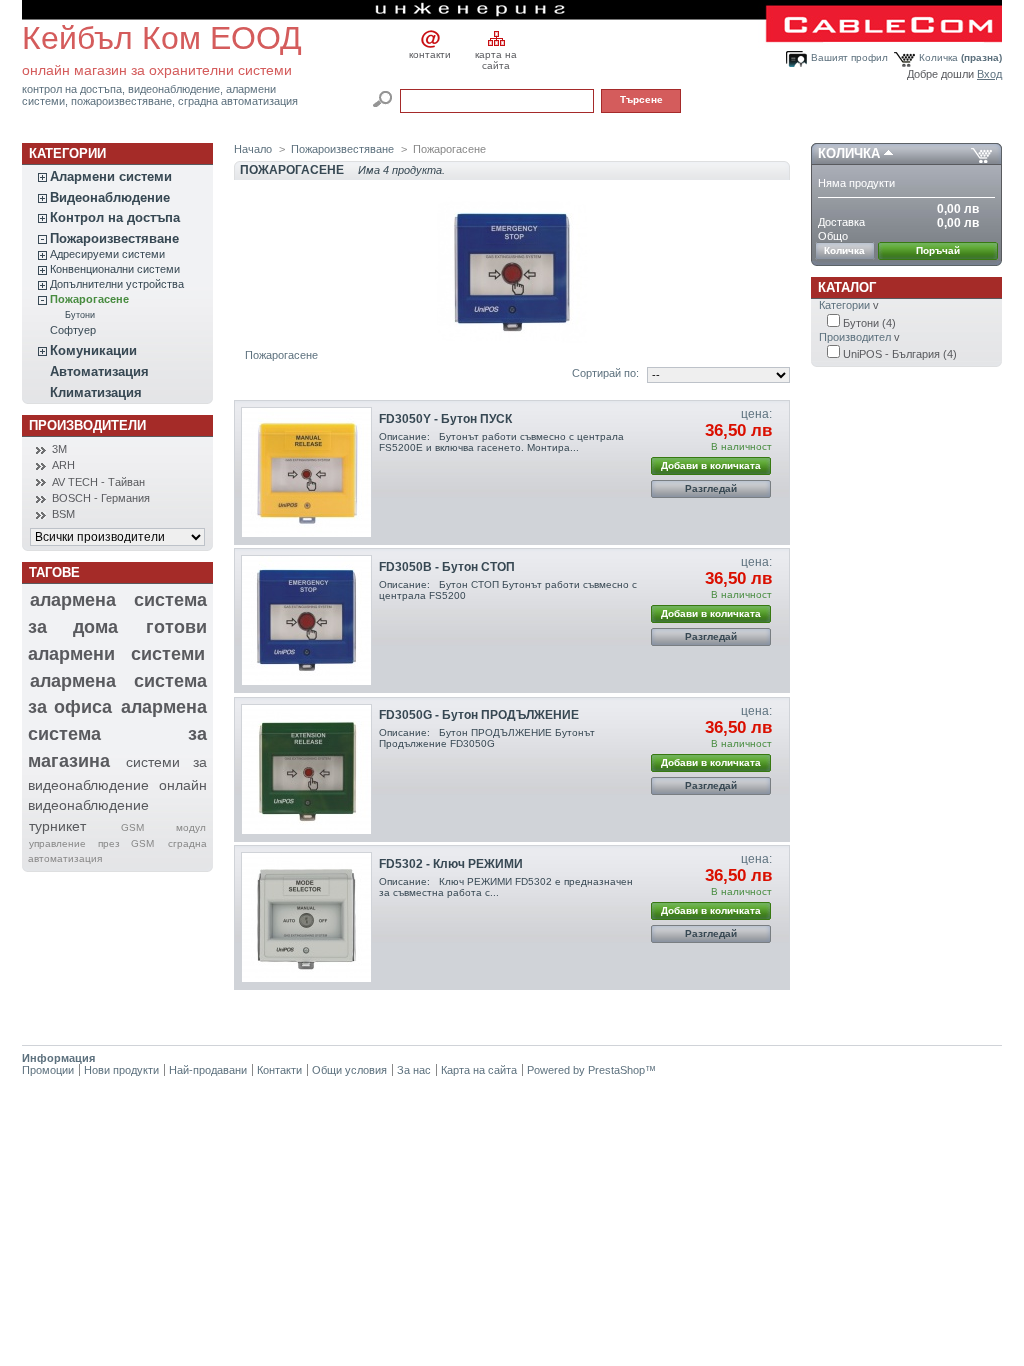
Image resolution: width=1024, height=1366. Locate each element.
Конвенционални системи (115, 269)
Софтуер (73, 330)
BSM (63, 514)
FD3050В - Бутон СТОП (447, 567)
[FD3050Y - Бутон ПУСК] (306, 472)
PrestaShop (616, 1070)
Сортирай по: (605, 373)
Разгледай (711, 488)
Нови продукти (121, 1070)
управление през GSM (91, 843)
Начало (253, 149)
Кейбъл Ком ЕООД (162, 38)
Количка (960, 57)
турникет (57, 826)
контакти (430, 54)
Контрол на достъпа (115, 217)
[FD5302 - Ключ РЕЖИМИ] (306, 917)
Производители (87, 425)
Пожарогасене (89, 299)
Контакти (279, 1070)
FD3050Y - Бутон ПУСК (445, 419)
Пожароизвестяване (114, 238)
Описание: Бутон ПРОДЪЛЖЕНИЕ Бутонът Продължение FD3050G (487, 738)
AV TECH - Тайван (98, 482)
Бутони (80, 315)
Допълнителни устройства (117, 284)
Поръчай (938, 250)
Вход (989, 74)
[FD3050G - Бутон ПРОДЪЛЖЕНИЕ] (306, 769)
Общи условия (349, 1070)
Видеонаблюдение (110, 197)
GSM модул (163, 827)
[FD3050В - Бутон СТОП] (306, 620)
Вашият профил (849, 57)
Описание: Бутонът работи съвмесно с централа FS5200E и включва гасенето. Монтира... (501, 442)
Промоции (48, 1070)
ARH (63, 465)
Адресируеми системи (107, 254)
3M (59, 449)
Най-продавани (208, 1070)
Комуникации (93, 350)
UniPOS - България (900, 354)
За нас (414, 1070)
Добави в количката (711, 465)
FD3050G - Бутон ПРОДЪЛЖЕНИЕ (479, 715)
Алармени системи (111, 176)
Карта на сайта (479, 1070)
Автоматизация (99, 371)
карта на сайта (496, 56)
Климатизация (96, 392)
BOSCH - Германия (101, 498)
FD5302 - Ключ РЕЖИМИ (451, 864)
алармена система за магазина (117, 733)
